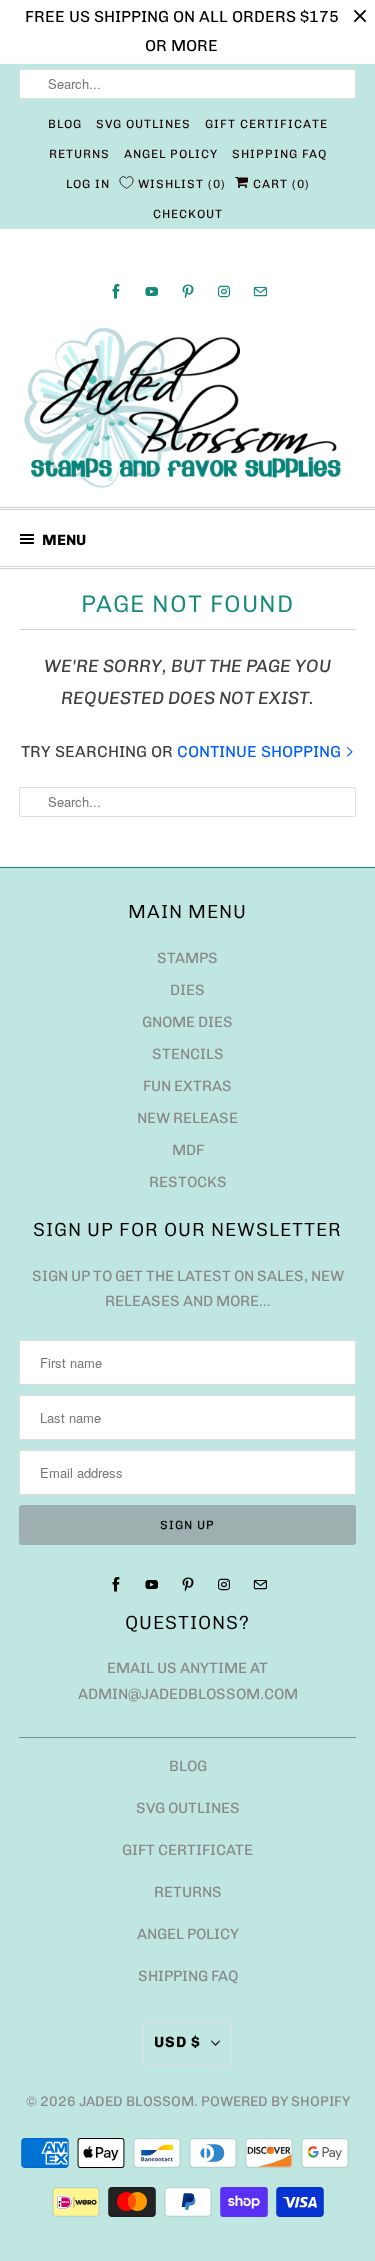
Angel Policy (171, 154)
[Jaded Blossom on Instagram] (224, 291)
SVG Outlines (143, 124)
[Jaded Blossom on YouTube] (152, 291)
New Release (187, 1118)
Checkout (188, 214)
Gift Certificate (266, 124)
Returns (79, 154)
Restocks (188, 1182)
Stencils (188, 1054)
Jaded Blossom (136, 2101)
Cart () (279, 184)
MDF (188, 1150)
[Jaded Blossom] (187, 408)
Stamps (187, 958)
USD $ (177, 2042)
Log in (88, 184)
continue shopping (261, 751)
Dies (187, 990)
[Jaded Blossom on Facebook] (116, 291)
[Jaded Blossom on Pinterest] (188, 291)
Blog (65, 124)
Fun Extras (187, 1086)
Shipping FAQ (279, 154)
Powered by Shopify (275, 2101)
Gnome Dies (187, 1022)
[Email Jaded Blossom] (260, 291)
